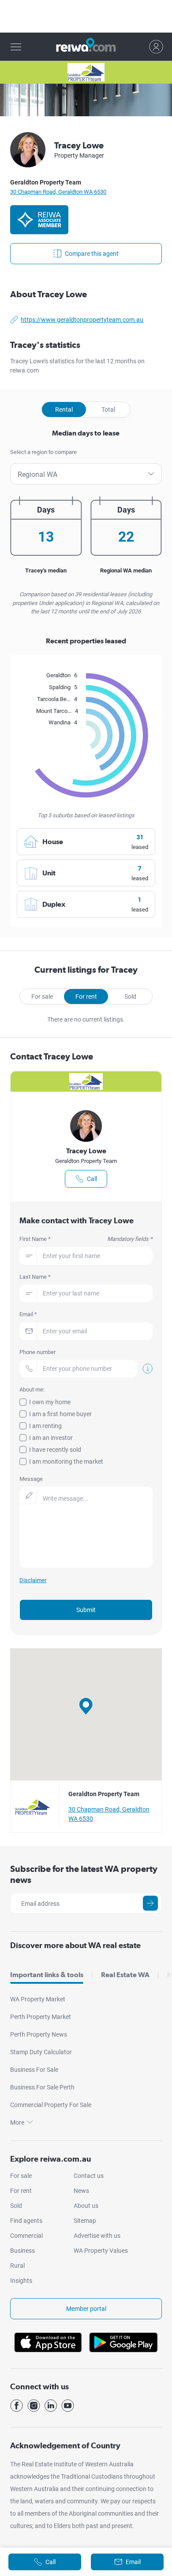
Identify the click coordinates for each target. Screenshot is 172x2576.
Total (108, 410)
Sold (130, 996)
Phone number (37, 1352)
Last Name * (35, 1277)
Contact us (89, 2176)
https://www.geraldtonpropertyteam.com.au (82, 320)
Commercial (26, 2236)
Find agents (26, 2221)
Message (31, 1479)
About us (86, 2206)
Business (22, 2251)
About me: (32, 1389)
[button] (86, 1706)
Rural (17, 2266)
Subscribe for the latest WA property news (84, 1874)
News (81, 2191)
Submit (86, 1610)
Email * (28, 1314)
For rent (86, 996)
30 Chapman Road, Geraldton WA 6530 (58, 192)
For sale (42, 996)
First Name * (86, 1239)
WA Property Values (101, 2251)
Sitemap (85, 2221)
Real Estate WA (125, 1975)
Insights (21, 2281)
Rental (64, 410)
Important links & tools (47, 1975)
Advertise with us (97, 2236)
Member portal (86, 2309)
